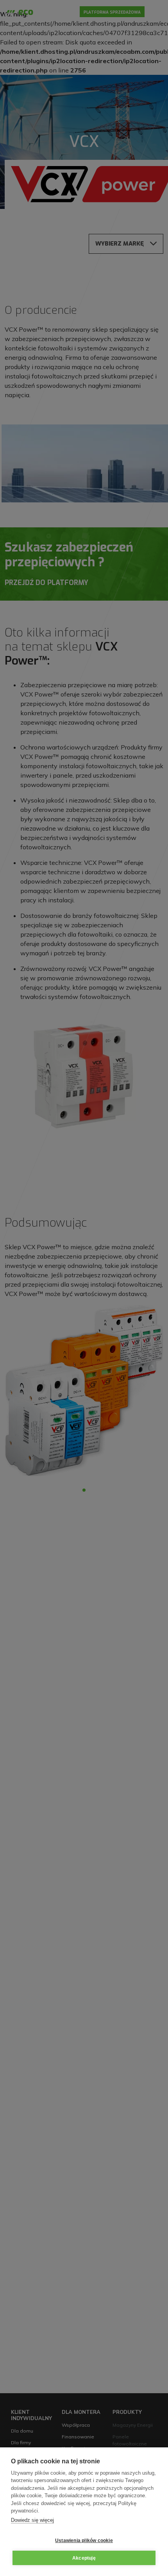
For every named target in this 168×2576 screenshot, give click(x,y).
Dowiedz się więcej (32, 2520)
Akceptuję (84, 2558)
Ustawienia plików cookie (84, 2541)
